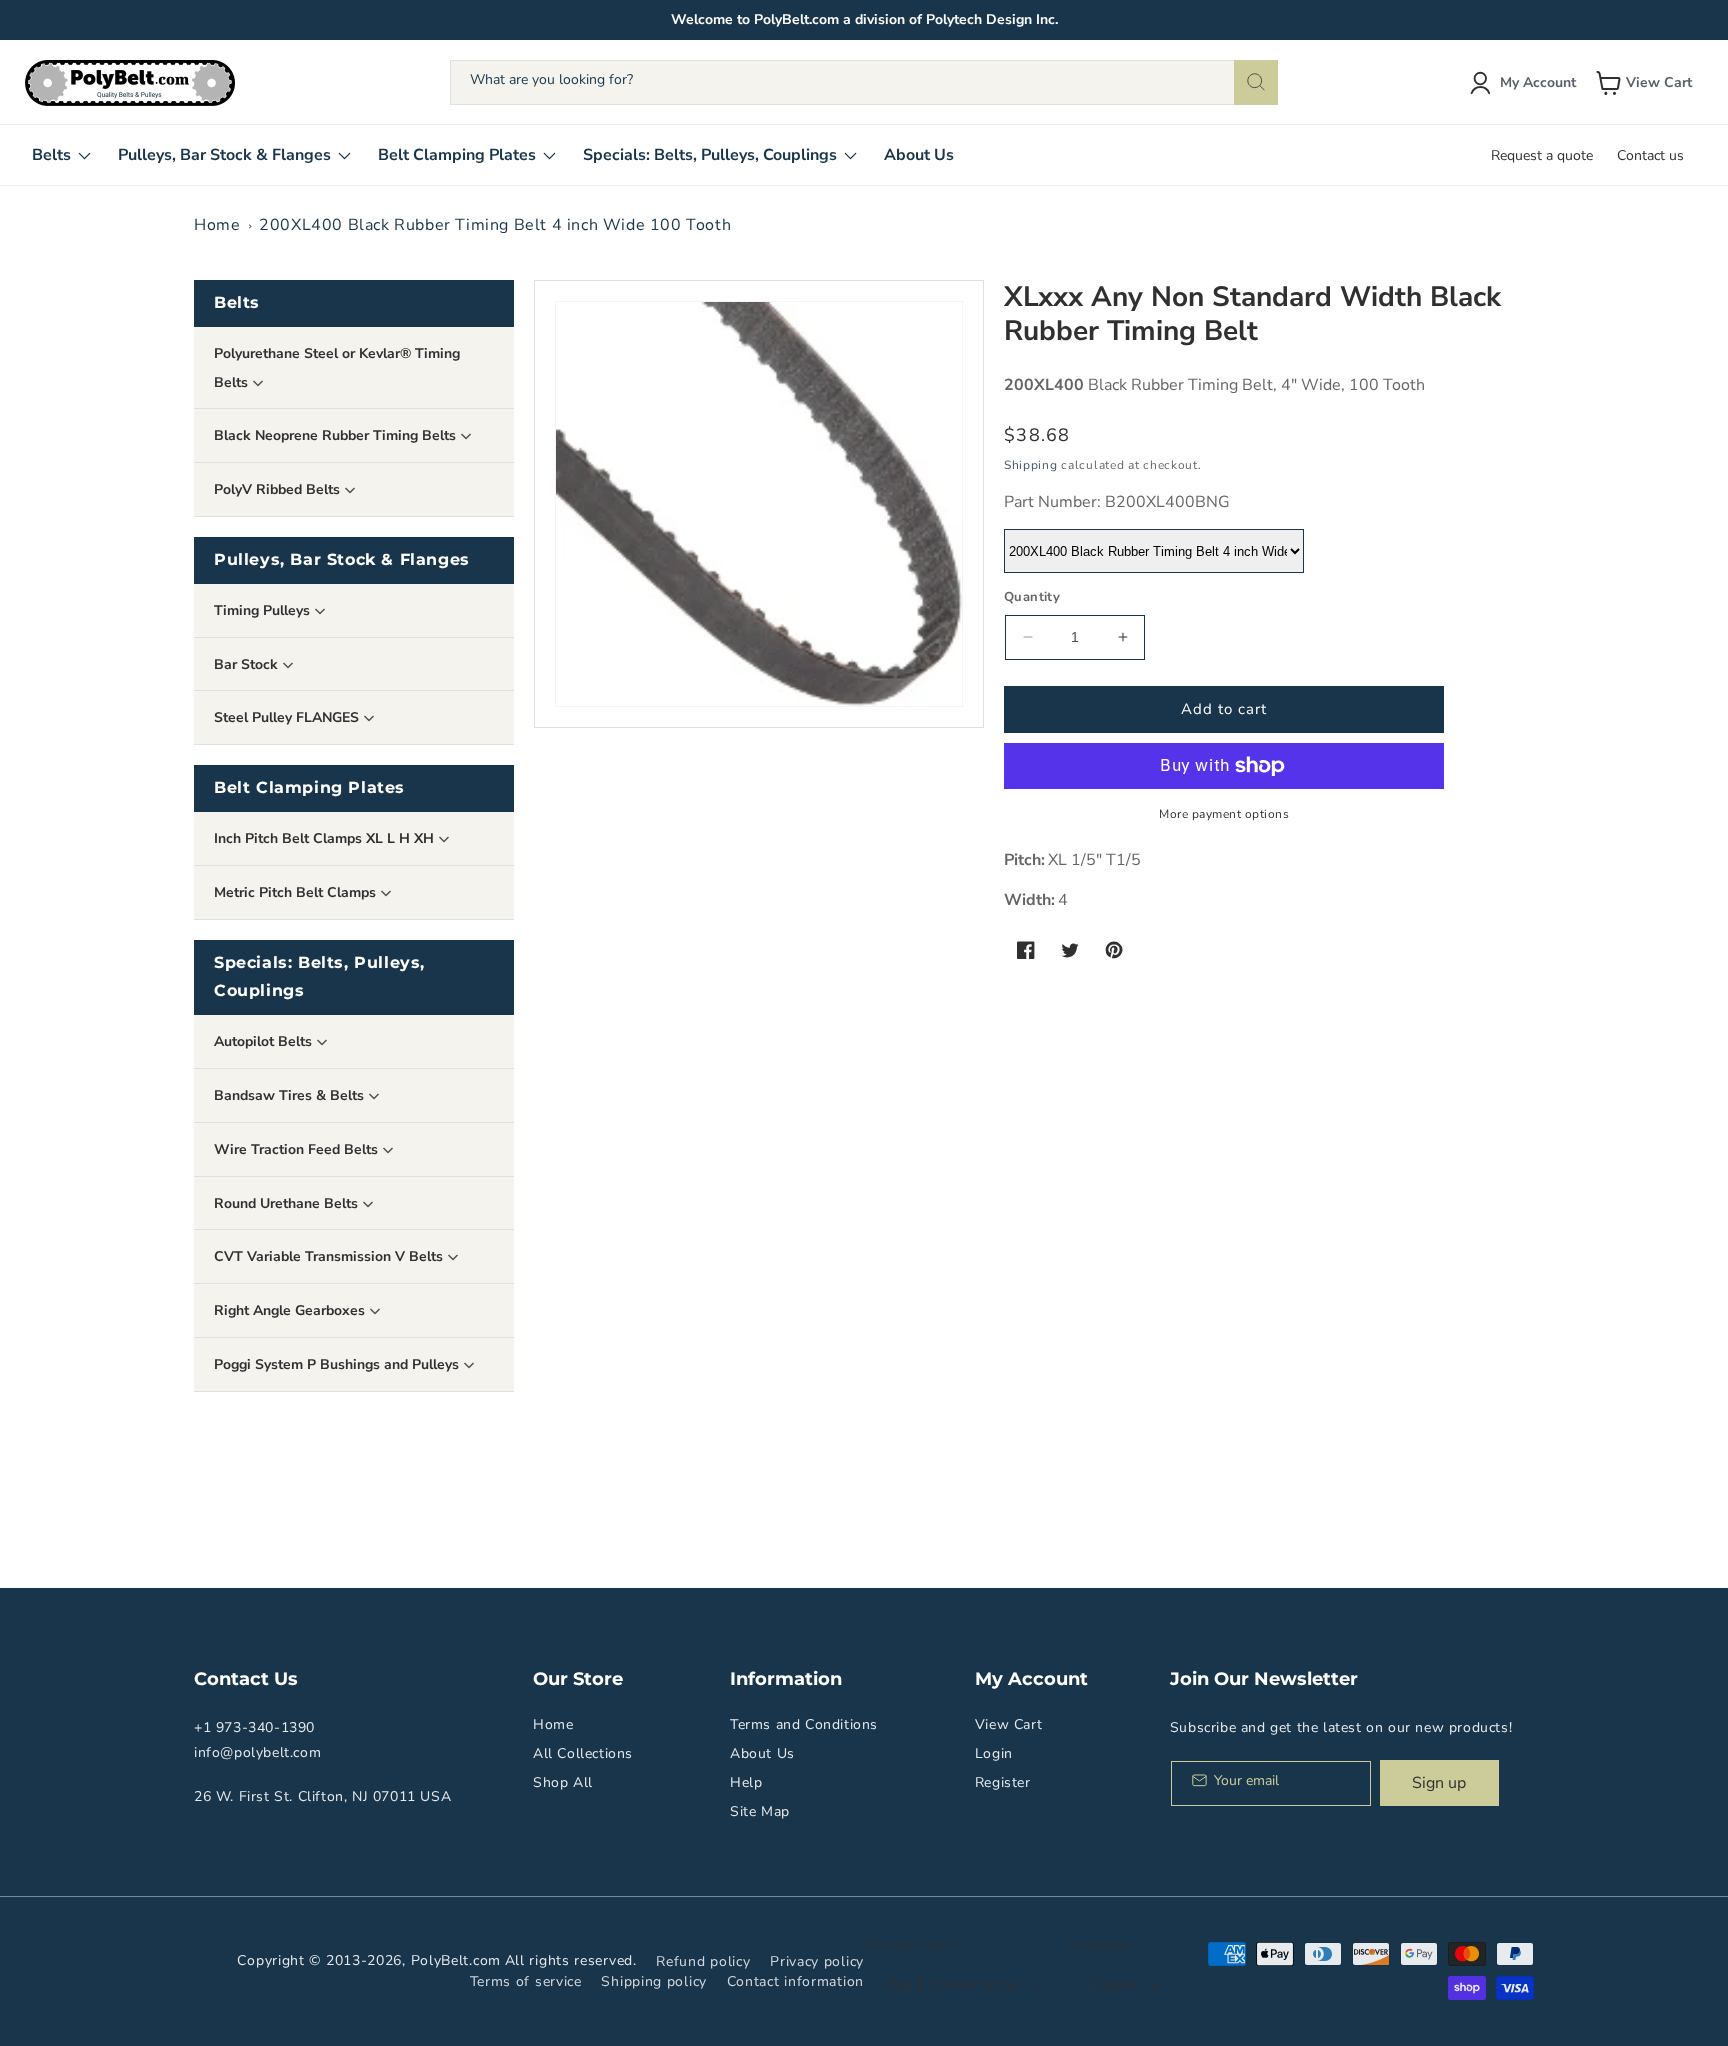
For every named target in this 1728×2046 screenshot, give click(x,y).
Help (746, 1782)
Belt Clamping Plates (309, 787)
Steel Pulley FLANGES (288, 717)
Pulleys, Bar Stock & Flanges (342, 559)
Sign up (1439, 1783)
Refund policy (703, 1961)
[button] (1646, 83)
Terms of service (526, 1981)
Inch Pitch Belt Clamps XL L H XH (326, 838)
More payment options (1224, 814)
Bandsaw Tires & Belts (291, 1095)
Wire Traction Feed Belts (298, 1149)
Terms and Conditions (804, 1724)
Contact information (795, 1981)
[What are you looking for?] (1256, 82)
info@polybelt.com (257, 1752)
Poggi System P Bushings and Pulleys (338, 1364)
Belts (237, 302)
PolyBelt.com (456, 1960)
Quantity (1032, 597)
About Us (762, 1753)
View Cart (1008, 1724)
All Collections (583, 1753)
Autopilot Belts (265, 1041)
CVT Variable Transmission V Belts (330, 1256)
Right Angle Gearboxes (291, 1310)
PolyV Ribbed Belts (279, 489)
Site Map (760, 1811)
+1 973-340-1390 (254, 1727)
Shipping (1031, 465)
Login (994, 1753)
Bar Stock (248, 664)
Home (217, 225)
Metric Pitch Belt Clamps (297, 892)
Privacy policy (817, 1961)
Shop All (563, 1782)
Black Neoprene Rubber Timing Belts (337, 435)
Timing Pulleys (264, 610)
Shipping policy (654, 1981)
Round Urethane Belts (288, 1203)
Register (1003, 1782)
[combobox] (864, 82)
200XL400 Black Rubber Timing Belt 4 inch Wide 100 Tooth (495, 225)
